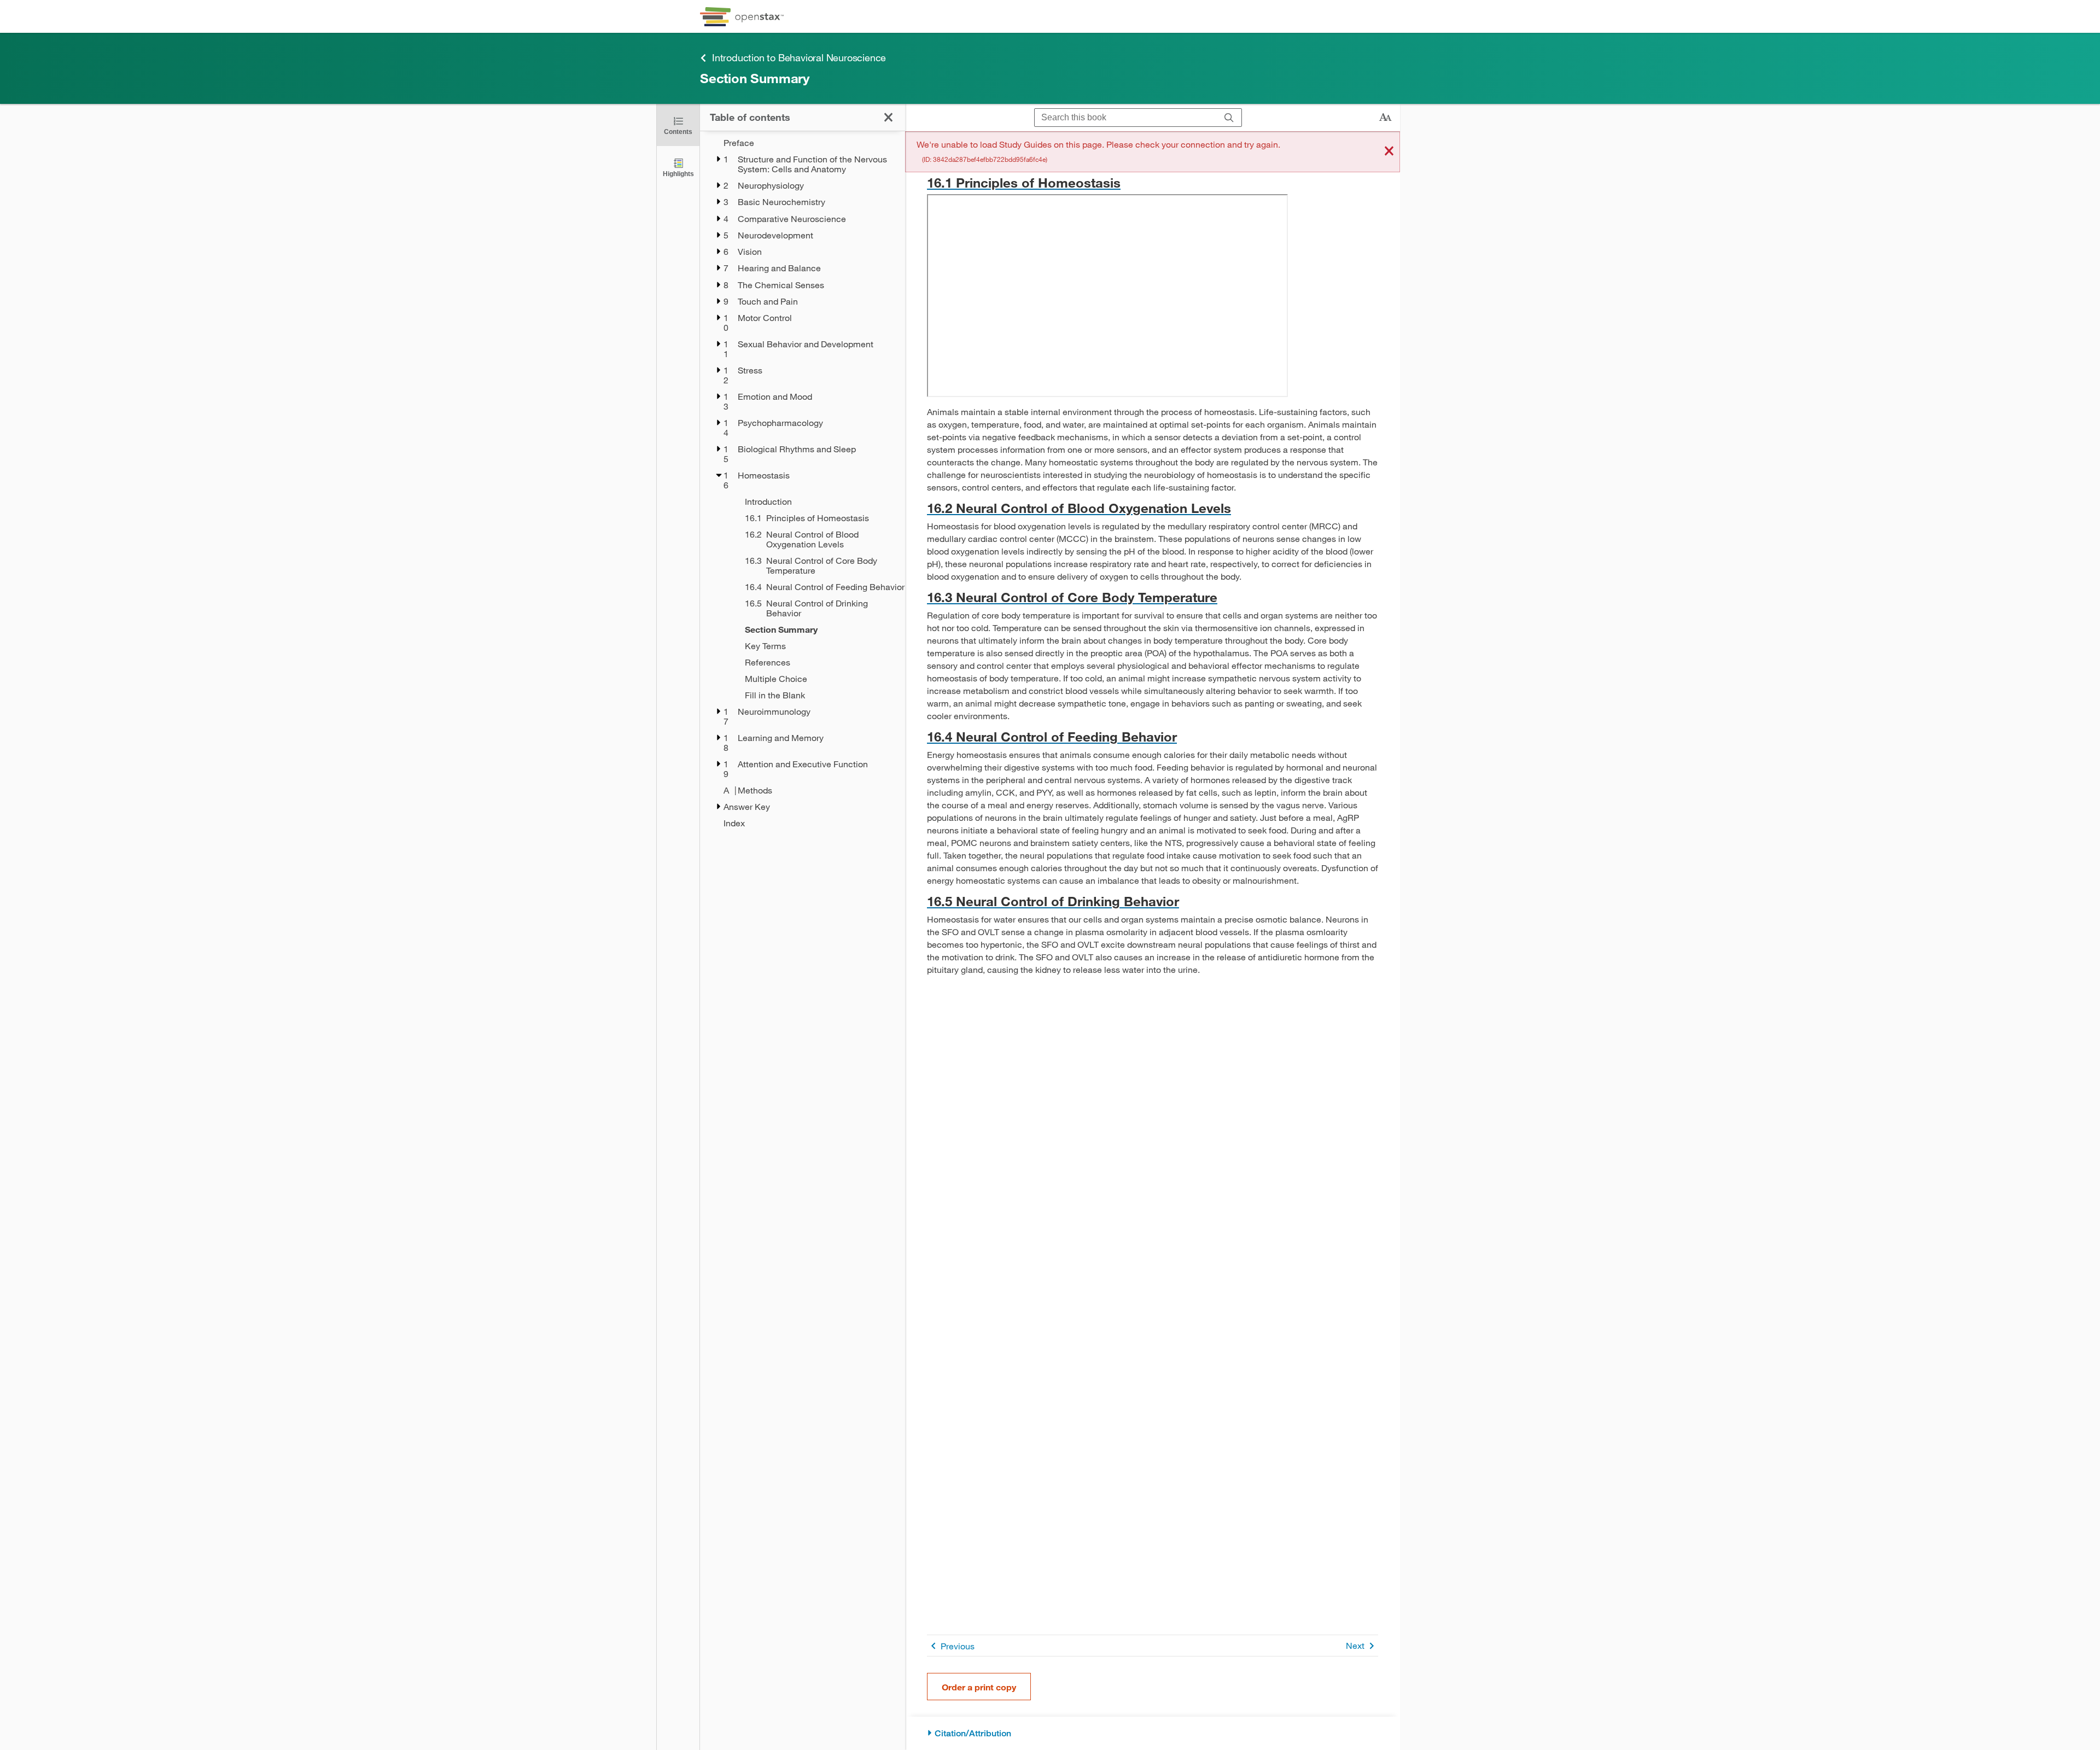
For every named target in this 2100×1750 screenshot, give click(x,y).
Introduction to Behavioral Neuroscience (799, 57)
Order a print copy (979, 1687)
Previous (958, 1646)
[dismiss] (1389, 152)
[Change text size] (1385, 118)
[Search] (1229, 118)
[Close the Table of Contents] (888, 117)
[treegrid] (803, 483)
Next (1355, 1645)
